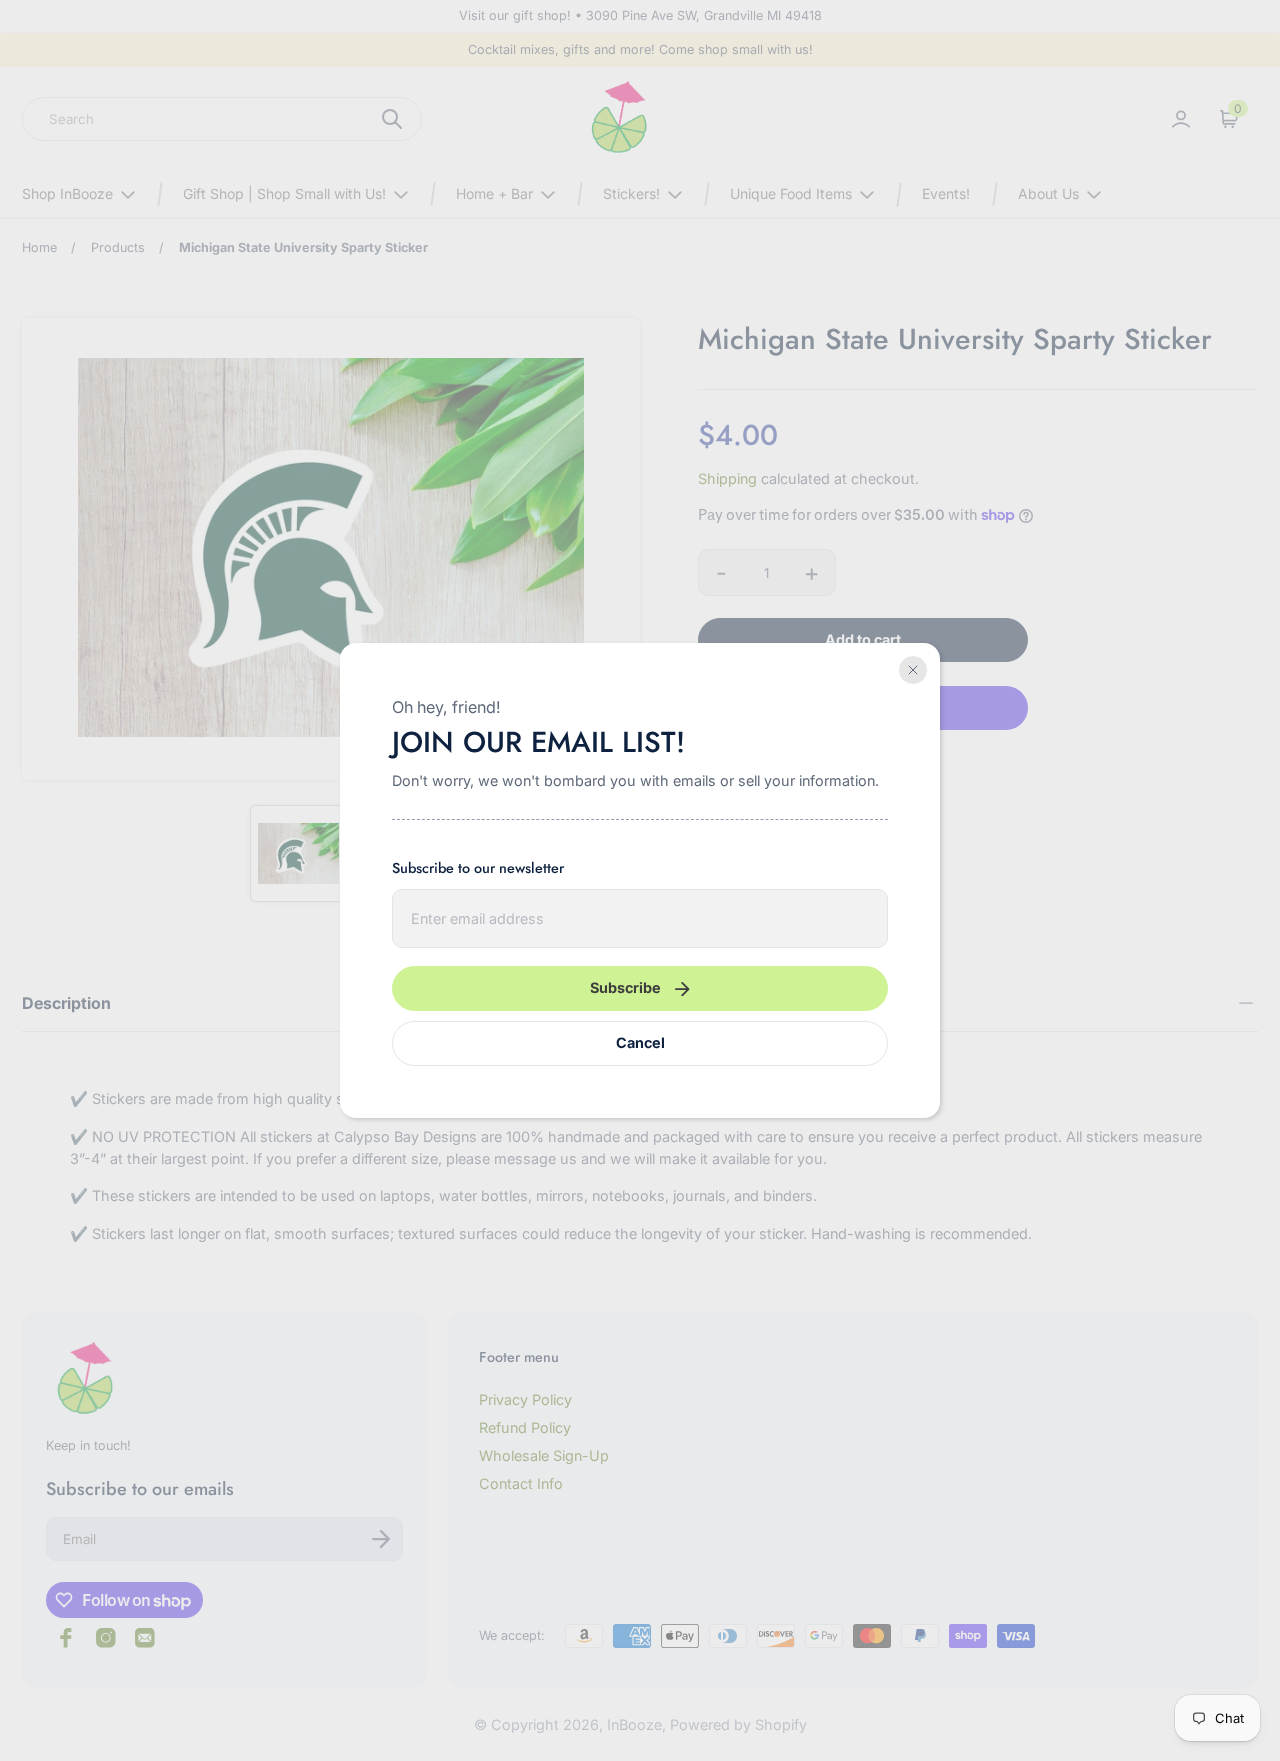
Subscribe (625, 987)
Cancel (640, 1042)
